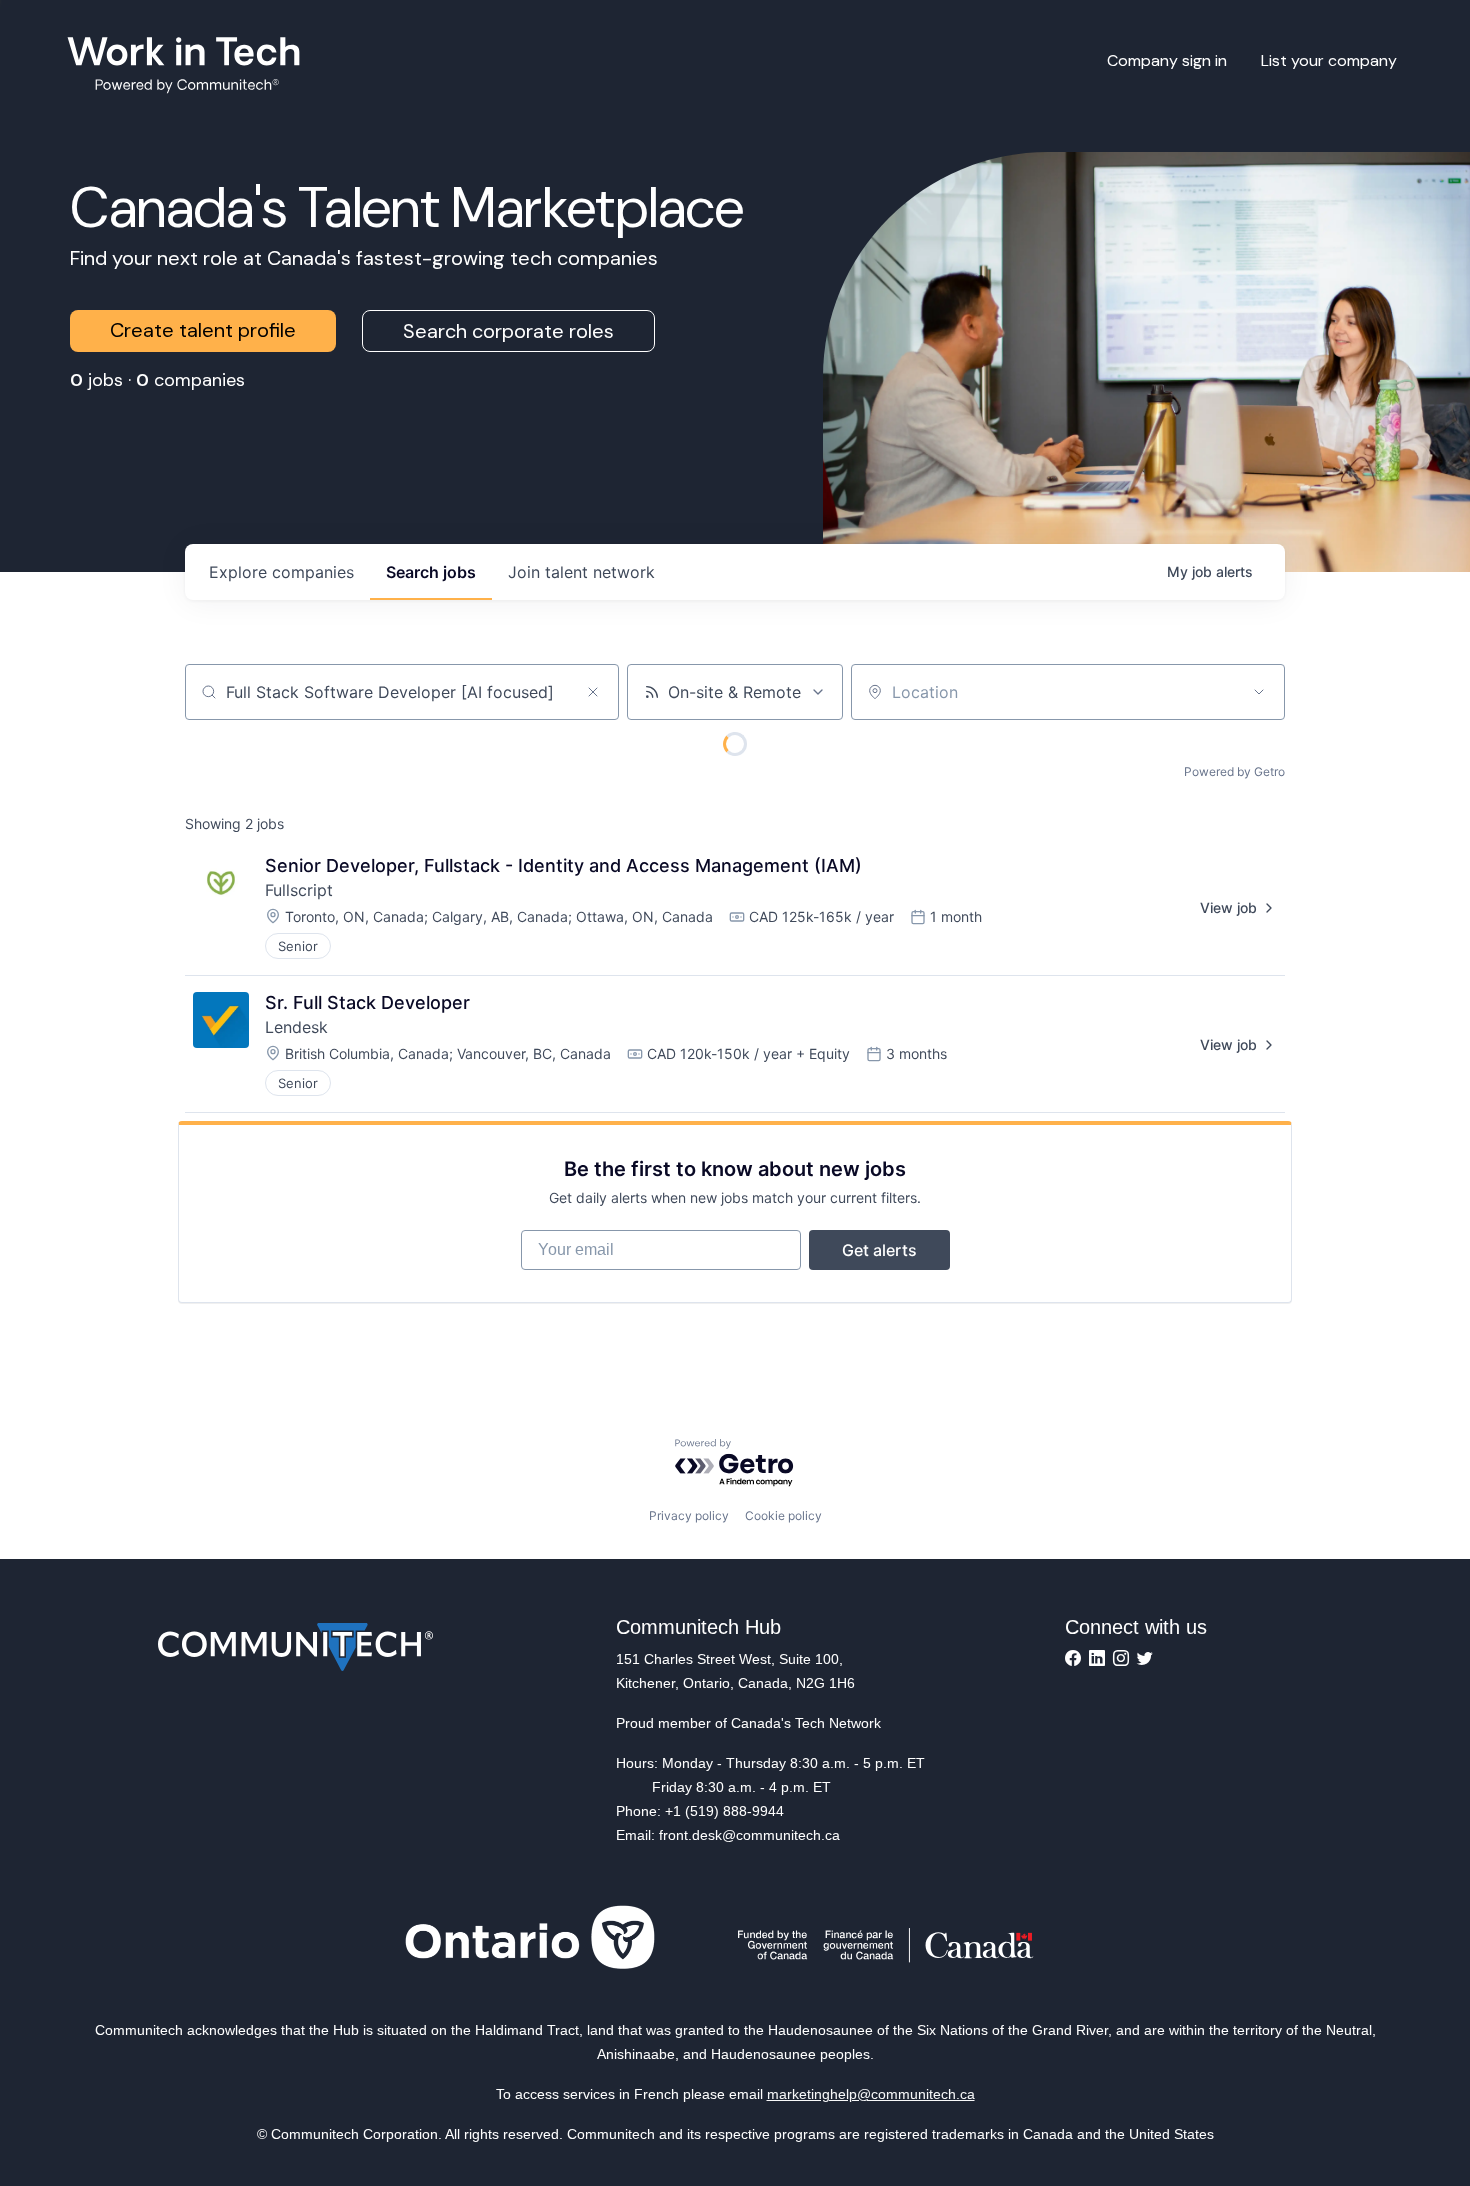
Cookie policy (783, 1515)
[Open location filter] (1259, 692)
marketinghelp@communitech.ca (871, 2094)
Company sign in (1167, 60)
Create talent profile (203, 330)
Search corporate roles (508, 331)
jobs (431, 572)
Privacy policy (689, 1515)
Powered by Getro (1234, 771)
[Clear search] (593, 692)
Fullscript (299, 890)
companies (281, 572)
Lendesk (296, 1027)
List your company (1329, 60)
